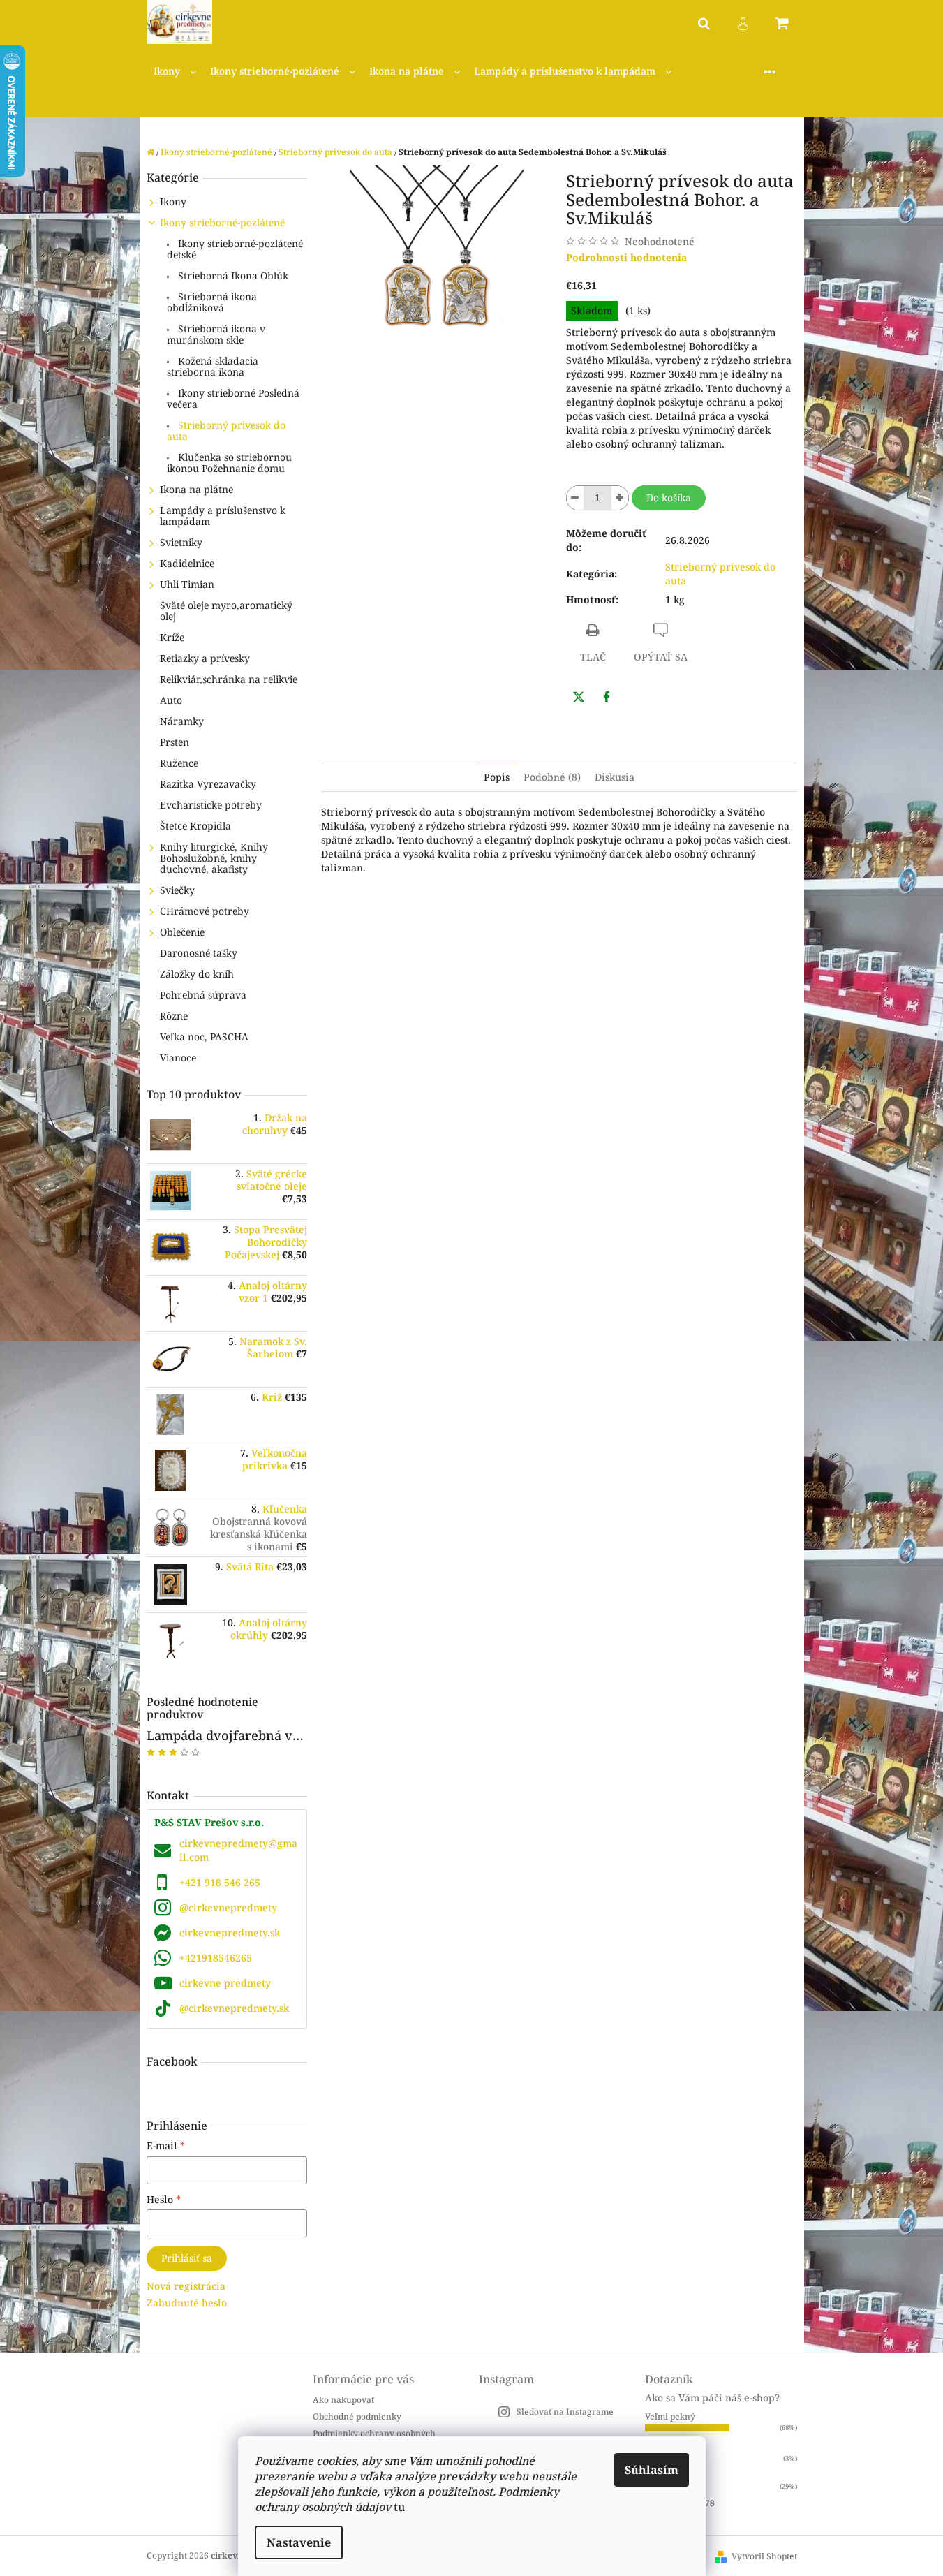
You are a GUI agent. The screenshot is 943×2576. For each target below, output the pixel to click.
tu (399, 2507)
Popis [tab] (497, 777)
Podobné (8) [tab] (552, 777)
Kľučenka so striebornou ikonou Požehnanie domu (229, 463)
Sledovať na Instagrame (565, 2412)
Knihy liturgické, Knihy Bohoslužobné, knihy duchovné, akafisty (214, 858)
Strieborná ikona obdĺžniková (212, 302)
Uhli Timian (187, 584)
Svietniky (181, 542)
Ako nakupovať (343, 2400)
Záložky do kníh (197, 974)
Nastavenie (299, 2542)
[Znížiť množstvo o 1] (575, 498)
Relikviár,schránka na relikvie (229, 679)
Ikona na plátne (196, 489)
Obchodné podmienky (357, 2416)
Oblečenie (182, 932)
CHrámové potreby (205, 911)
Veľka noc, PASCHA (204, 1037)
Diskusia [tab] (615, 777)
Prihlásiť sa (187, 2258)
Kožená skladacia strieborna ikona (213, 366)
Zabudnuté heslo (187, 2303)
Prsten (175, 742)
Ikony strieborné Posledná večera (233, 398)
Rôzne (174, 1016)
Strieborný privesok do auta (226, 430)
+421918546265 (216, 1958)
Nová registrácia (186, 2286)
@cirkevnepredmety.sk (234, 2008)
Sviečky (177, 890)
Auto (171, 700)
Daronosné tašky (199, 953)
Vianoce (178, 1058)
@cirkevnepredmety (228, 1907)
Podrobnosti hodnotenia (626, 257)
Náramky (182, 721)
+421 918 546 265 (220, 1882)
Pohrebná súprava (203, 995)
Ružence (179, 763)
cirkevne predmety (225, 1983)
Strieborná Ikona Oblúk (232, 275)
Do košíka (669, 498)
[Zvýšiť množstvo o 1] (620, 498)
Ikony (173, 201)
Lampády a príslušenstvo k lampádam (223, 516)
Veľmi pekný (670, 2416)
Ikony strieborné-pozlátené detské (235, 249)
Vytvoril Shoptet (764, 2556)
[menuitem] (175, 72)
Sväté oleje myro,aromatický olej (226, 611)
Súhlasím (652, 2470)
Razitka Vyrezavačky (208, 784)
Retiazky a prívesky (205, 658)
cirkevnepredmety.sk (230, 1933)
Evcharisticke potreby (211, 805)
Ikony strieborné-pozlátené (222, 222)
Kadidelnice (187, 563)
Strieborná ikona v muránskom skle (216, 334)
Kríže (172, 637)
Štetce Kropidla (195, 826)
